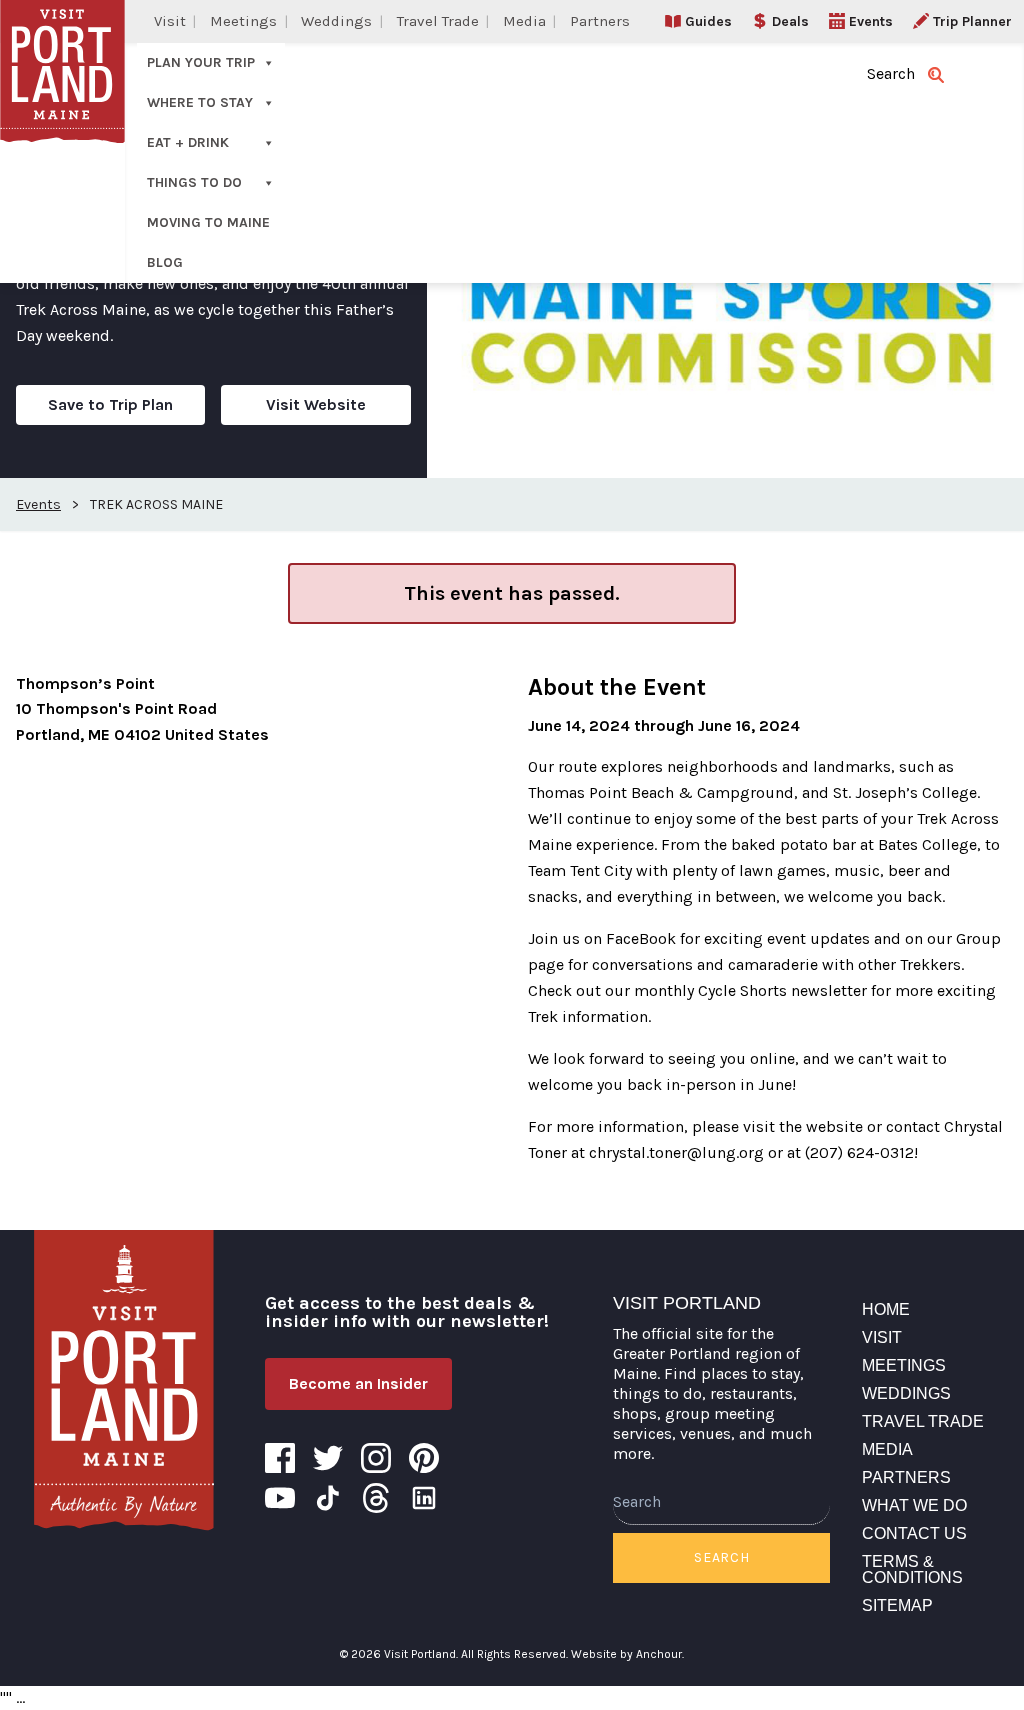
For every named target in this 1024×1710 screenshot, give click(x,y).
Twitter (328, 1458)
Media (524, 21)
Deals (790, 21)
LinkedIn (424, 1498)
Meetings (243, 21)
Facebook (280, 1458)
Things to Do (194, 182)
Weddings (336, 21)
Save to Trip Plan (110, 404)
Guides (708, 21)
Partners (600, 21)
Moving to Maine (208, 222)
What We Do (914, 1505)
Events (871, 21)
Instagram (376, 1458)
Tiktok (328, 1498)
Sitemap (897, 1605)
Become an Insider (358, 1383)
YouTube (280, 1498)
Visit (170, 21)
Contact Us (914, 1533)
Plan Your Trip (201, 62)
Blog (165, 262)
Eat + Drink (188, 142)
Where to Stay (200, 102)
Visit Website (316, 404)
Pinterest (424, 1458)
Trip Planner (972, 21)
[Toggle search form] (936, 75)
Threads (376, 1498)
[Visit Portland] (124, 1380)
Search (721, 1557)
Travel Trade (438, 21)
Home (886, 1309)
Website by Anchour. (627, 1654)
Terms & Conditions (912, 1569)
